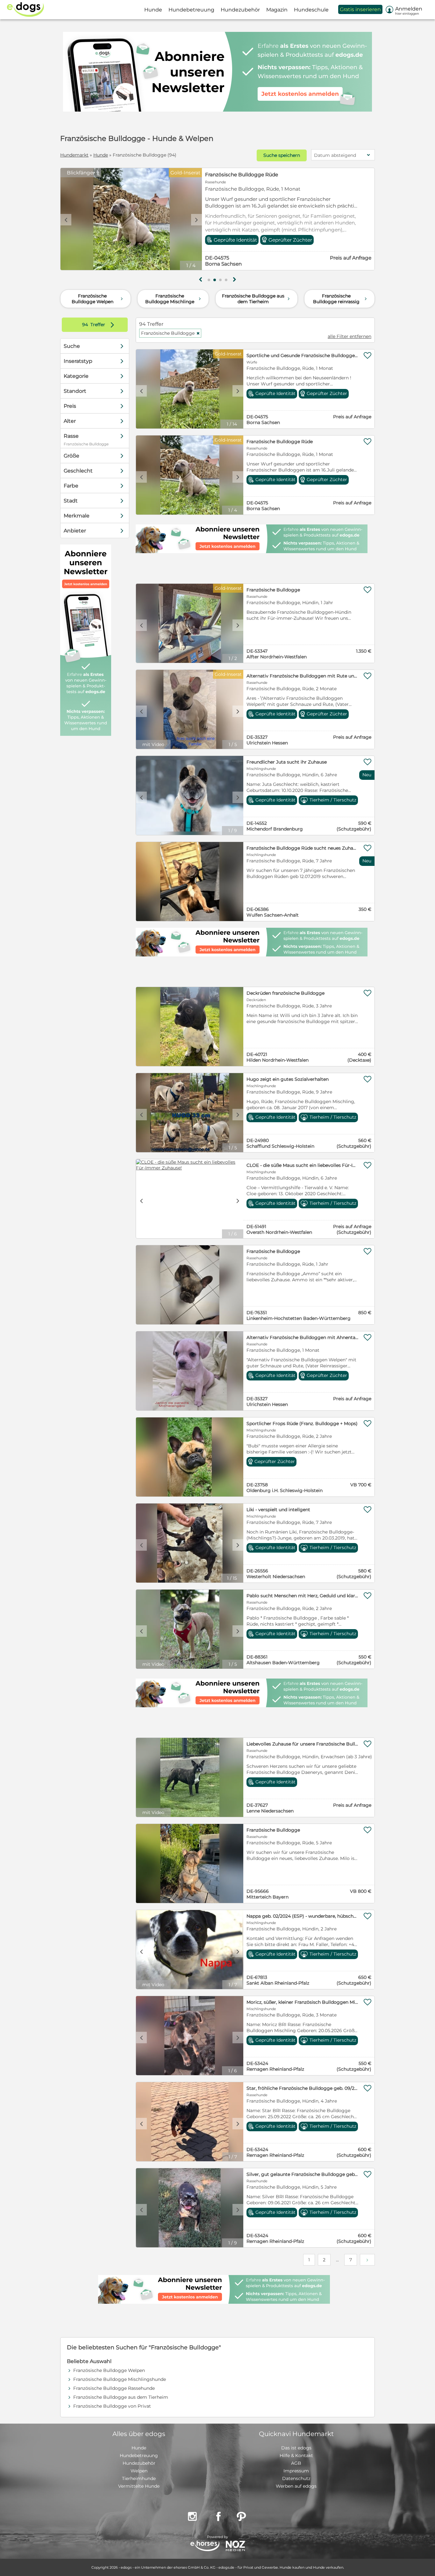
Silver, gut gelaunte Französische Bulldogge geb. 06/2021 (303, 2174)
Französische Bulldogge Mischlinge (174, 299)
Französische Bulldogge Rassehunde (114, 2388)
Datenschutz (296, 2478)
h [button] (234, 280)
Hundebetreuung (139, 2455)
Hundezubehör (139, 2463)
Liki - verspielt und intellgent (278, 1510)
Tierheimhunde (139, 2478)
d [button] (196, 220)
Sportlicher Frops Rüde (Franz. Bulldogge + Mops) (302, 1423)
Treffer (100, 325)
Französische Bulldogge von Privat (112, 2406)
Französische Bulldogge (235, 175)
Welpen (139, 2471)
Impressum (296, 2471)
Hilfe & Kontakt (296, 2455)
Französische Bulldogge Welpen (98, 299)
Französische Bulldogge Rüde (280, 442)
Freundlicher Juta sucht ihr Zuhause (287, 762)
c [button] (66, 220)
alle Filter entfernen (349, 336)
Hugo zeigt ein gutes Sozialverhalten (288, 1079)
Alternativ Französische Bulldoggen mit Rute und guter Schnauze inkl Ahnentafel (303, 676)
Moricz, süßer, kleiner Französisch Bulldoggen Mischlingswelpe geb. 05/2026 (303, 2002)
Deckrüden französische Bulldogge (285, 993)
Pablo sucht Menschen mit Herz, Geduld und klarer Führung (303, 1596)
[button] (209, 280)
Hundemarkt (74, 155)
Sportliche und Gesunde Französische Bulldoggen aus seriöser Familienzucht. (303, 355)
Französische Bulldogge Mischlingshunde (120, 2379)
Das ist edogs (296, 2448)
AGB (296, 2463)
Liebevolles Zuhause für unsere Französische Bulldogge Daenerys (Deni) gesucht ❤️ (303, 1744)
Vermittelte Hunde (139, 2486)
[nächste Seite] (367, 2260)
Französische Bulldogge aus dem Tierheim (257, 299)
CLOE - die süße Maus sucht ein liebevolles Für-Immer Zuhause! (303, 1165)
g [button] (201, 280)
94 (86, 325)
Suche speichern (282, 155)
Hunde (101, 155)
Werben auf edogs (296, 2486)
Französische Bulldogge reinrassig (341, 299)
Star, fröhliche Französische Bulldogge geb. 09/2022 (303, 2088)
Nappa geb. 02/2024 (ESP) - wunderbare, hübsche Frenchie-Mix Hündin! (303, 1916)
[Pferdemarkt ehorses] (205, 2547)
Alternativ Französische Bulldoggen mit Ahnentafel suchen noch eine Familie (303, 1337)
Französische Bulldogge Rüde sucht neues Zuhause (303, 848)
